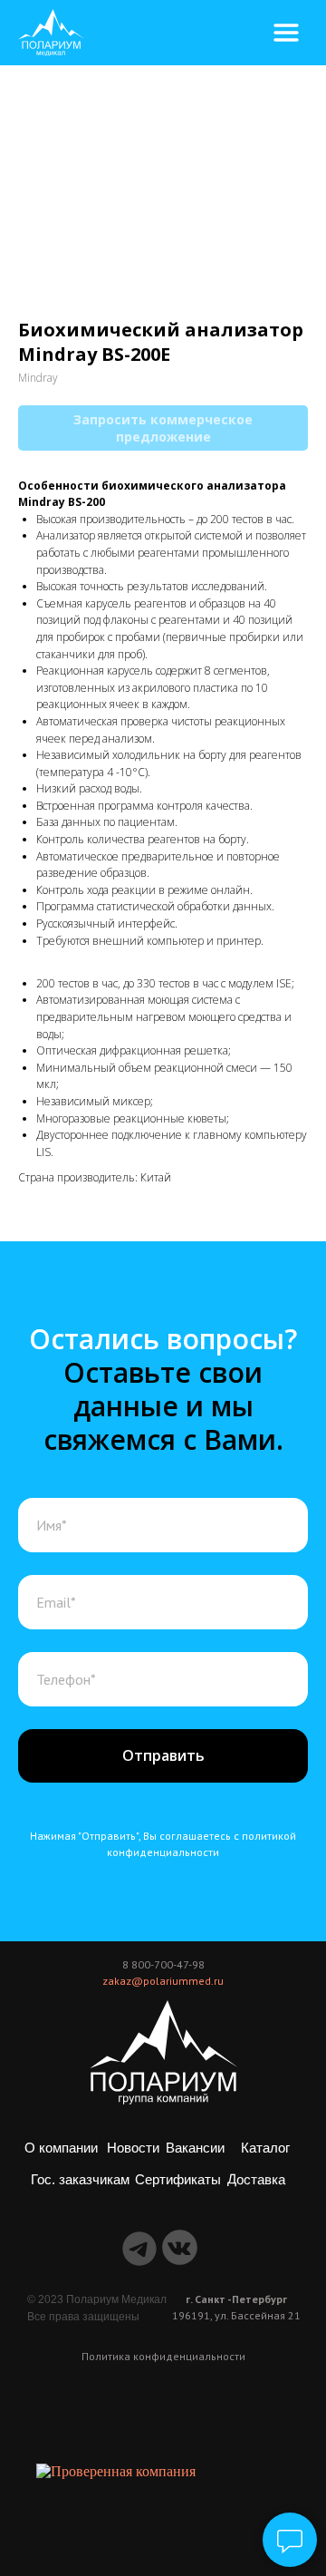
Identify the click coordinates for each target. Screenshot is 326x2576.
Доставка (256, 2180)
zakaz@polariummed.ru (163, 1981)
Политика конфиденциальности (163, 2356)
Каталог (265, 2148)
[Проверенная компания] (116, 2471)
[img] (52, 33)
